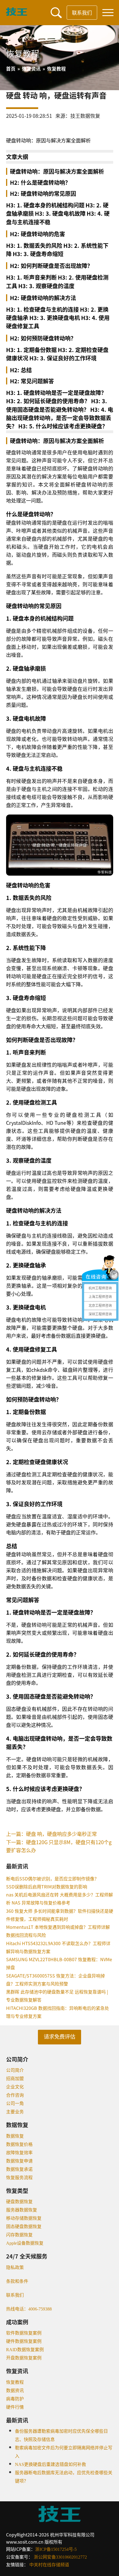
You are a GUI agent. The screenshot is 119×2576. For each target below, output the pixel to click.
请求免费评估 (59, 2037)
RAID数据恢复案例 (25, 2350)
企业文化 (15, 2087)
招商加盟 (15, 2079)
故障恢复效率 (19, 2153)
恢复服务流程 (19, 2178)
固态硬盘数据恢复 (24, 2227)
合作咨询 (15, 2095)
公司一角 (15, 2103)
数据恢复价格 (19, 2144)
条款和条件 (17, 2281)
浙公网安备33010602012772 (60, 2557)
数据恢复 (15, 2136)
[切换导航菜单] (108, 13)
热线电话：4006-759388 (29, 2309)
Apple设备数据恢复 (25, 2243)
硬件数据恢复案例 (24, 2341)
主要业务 (15, 2112)
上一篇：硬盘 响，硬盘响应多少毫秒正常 (51, 1834)
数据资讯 (15, 2391)
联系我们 (82, 12)
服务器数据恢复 (22, 2210)
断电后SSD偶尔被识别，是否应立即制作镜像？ (52, 1878)
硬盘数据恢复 (19, 2202)
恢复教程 (15, 2382)
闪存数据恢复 (19, 2235)
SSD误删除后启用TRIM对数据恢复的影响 (47, 1887)
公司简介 (15, 2070)
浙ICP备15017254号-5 (56, 2549)
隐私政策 (15, 2267)
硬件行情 (15, 2407)
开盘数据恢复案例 (24, 2358)
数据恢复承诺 (19, 2169)
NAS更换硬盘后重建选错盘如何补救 (51, 2464)
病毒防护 (15, 2399)
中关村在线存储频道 (49, 2565)
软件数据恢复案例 (24, 2333)
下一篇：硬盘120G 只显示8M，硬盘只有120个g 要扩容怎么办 (59, 1846)
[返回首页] (17, 14)
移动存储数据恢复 (24, 2218)
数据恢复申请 (19, 2161)
